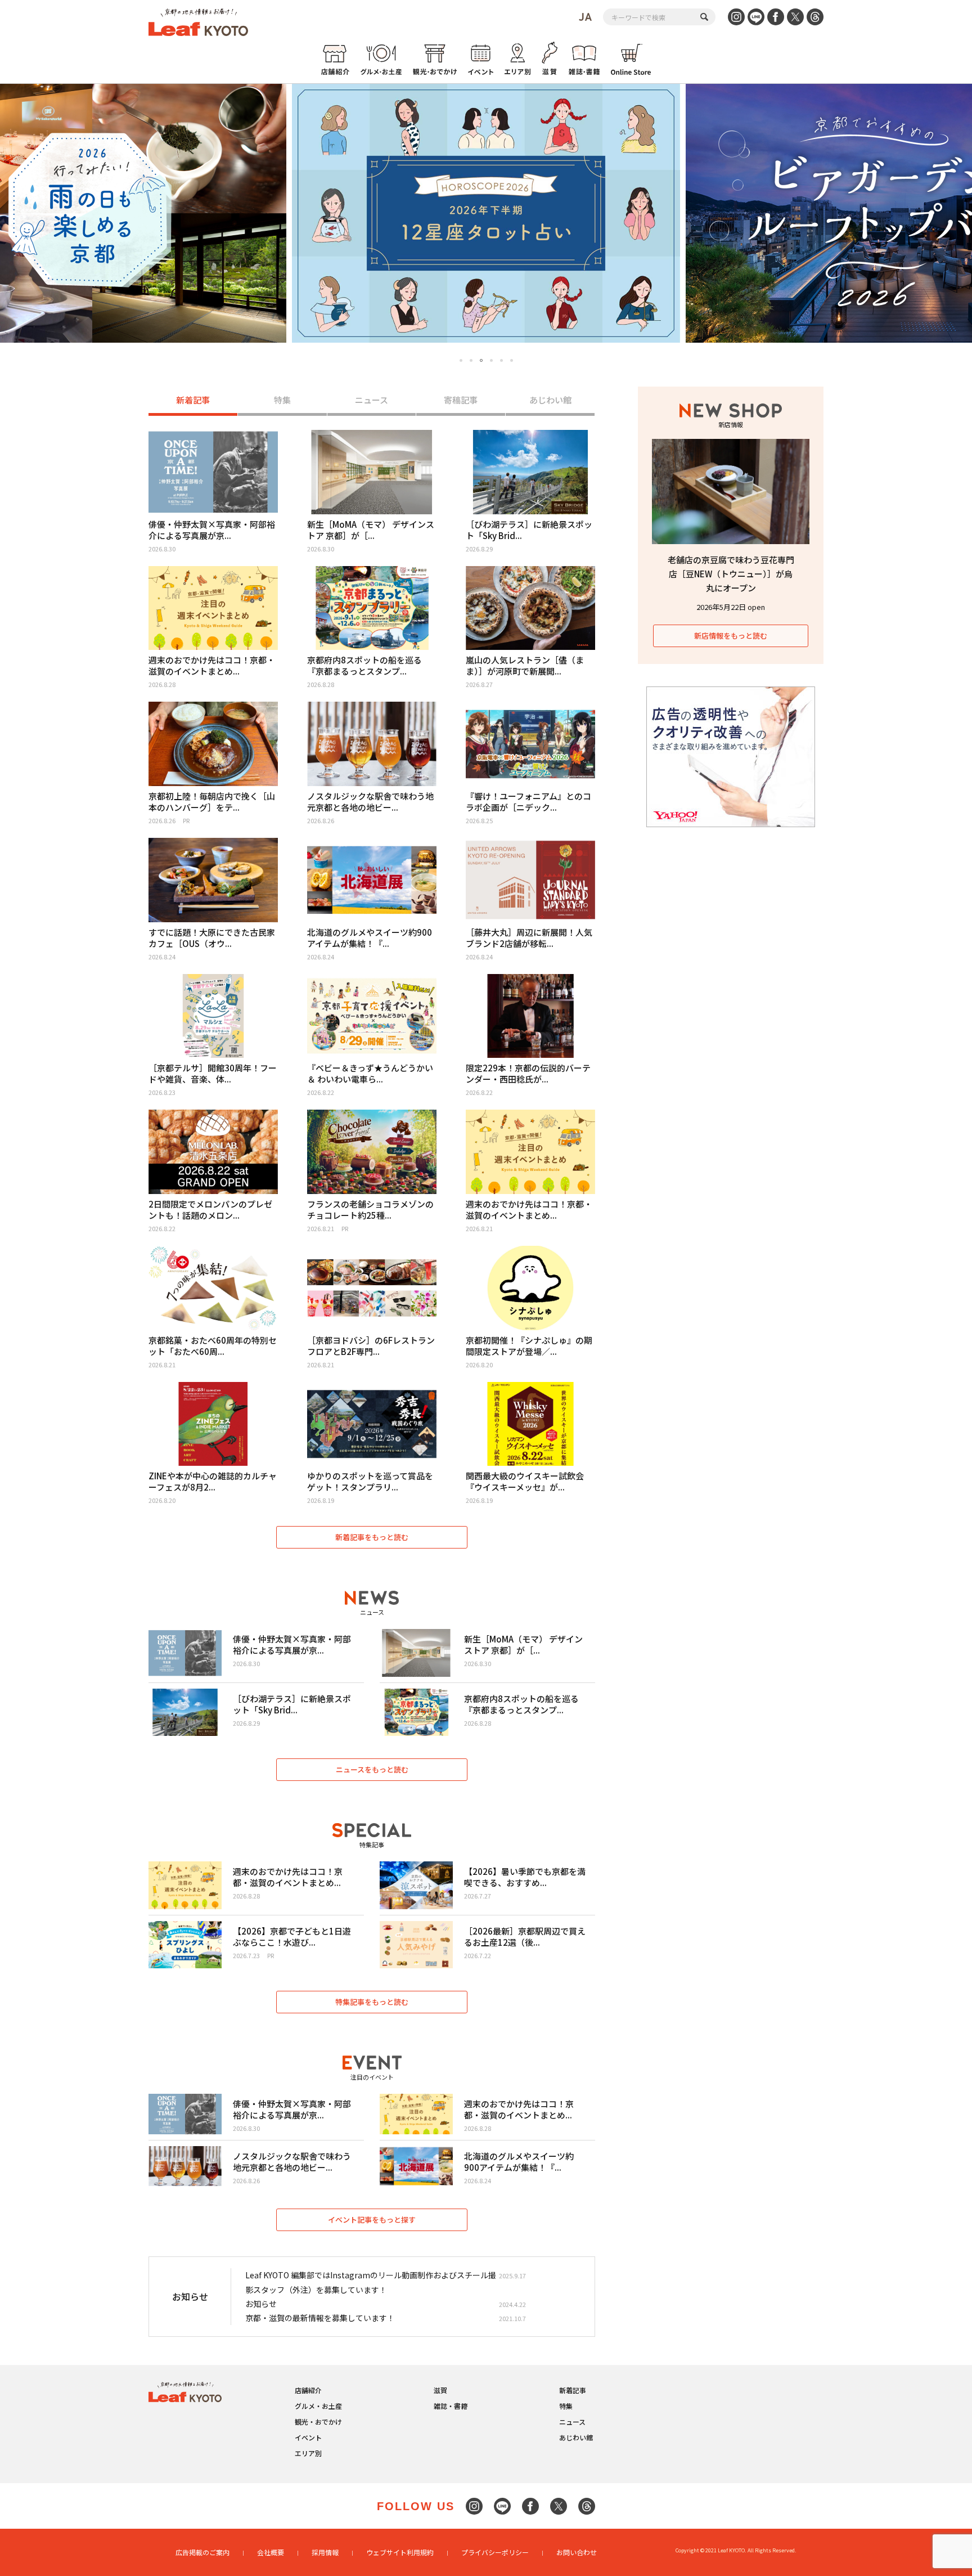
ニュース (372, 400)
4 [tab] (491, 360)
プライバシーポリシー (495, 2552)
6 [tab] (512, 360)
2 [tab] (471, 360)
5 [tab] (501, 360)
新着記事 (193, 400)
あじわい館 (550, 400)
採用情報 (325, 2552)
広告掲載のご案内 (202, 2552)
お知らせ (261, 2304)
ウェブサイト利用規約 (400, 2552)
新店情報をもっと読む (731, 636)
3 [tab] (481, 361)
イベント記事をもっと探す (372, 2220)
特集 (282, 400)
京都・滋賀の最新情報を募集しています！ (320, 2318)
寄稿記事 (461, 400)
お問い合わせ (577, 2552)
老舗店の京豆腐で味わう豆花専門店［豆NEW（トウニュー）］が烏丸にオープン (731, 574)
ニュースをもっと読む (372, 1769)
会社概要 (271, 2552)
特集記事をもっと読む (372, 2002)
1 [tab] (461, 360)
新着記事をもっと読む (372, 1537)
